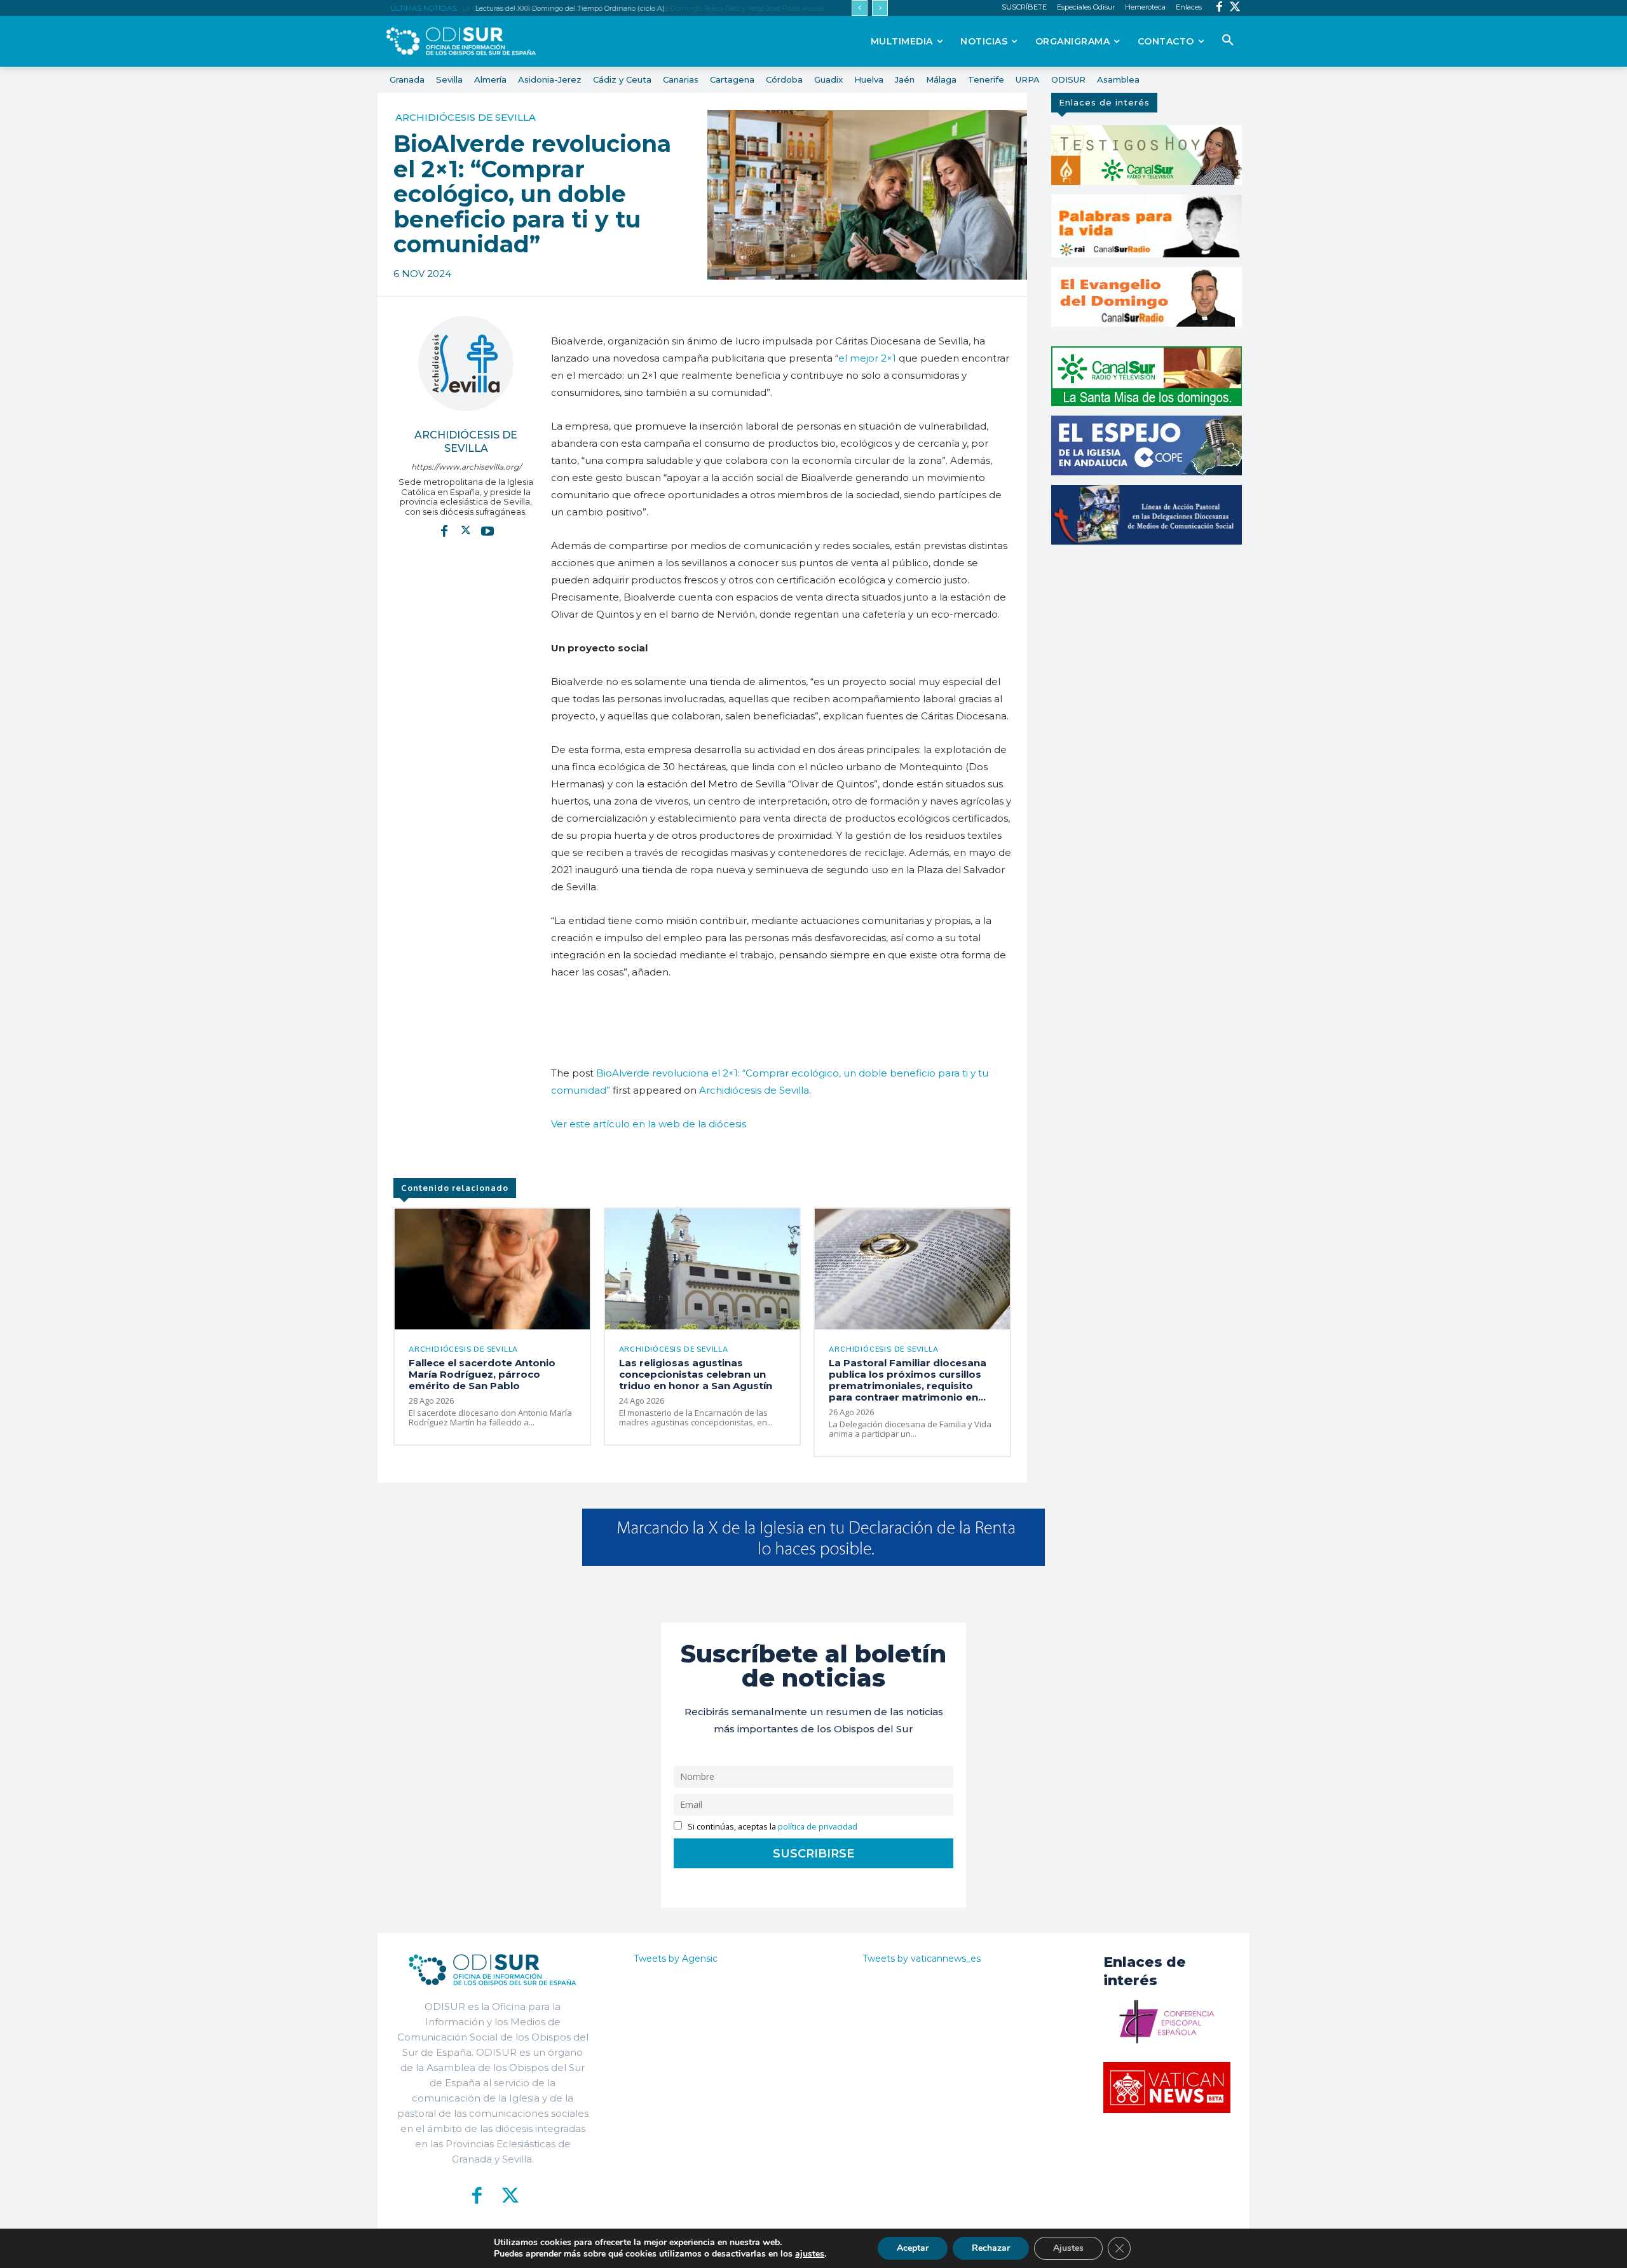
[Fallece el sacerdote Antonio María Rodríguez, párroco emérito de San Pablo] (492, 1269)
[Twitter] (1235, 8)
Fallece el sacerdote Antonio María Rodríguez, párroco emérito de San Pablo (482, 1374)
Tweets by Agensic (676, 1959)
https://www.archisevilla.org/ (466, 467)
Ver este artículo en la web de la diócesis (649, 1124)
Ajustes (1068, 2248)
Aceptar (913, 2248)
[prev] (860, 8)
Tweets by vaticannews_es (922, 1959)
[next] (880, 8)
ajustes (810, 2254)
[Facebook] (1219, 8)
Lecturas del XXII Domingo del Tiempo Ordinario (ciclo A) (568, 8)
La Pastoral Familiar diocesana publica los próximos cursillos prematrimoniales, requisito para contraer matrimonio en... (908, 1380)
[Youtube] (487, 530)
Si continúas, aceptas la (772, 1827)
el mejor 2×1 (867, 358)
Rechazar (991, 2248)
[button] (1228, 41)
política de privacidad (818, 1827)
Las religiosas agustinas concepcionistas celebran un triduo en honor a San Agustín (696, 1374)
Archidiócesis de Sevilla (466, 117)
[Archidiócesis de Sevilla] (466, 363)
